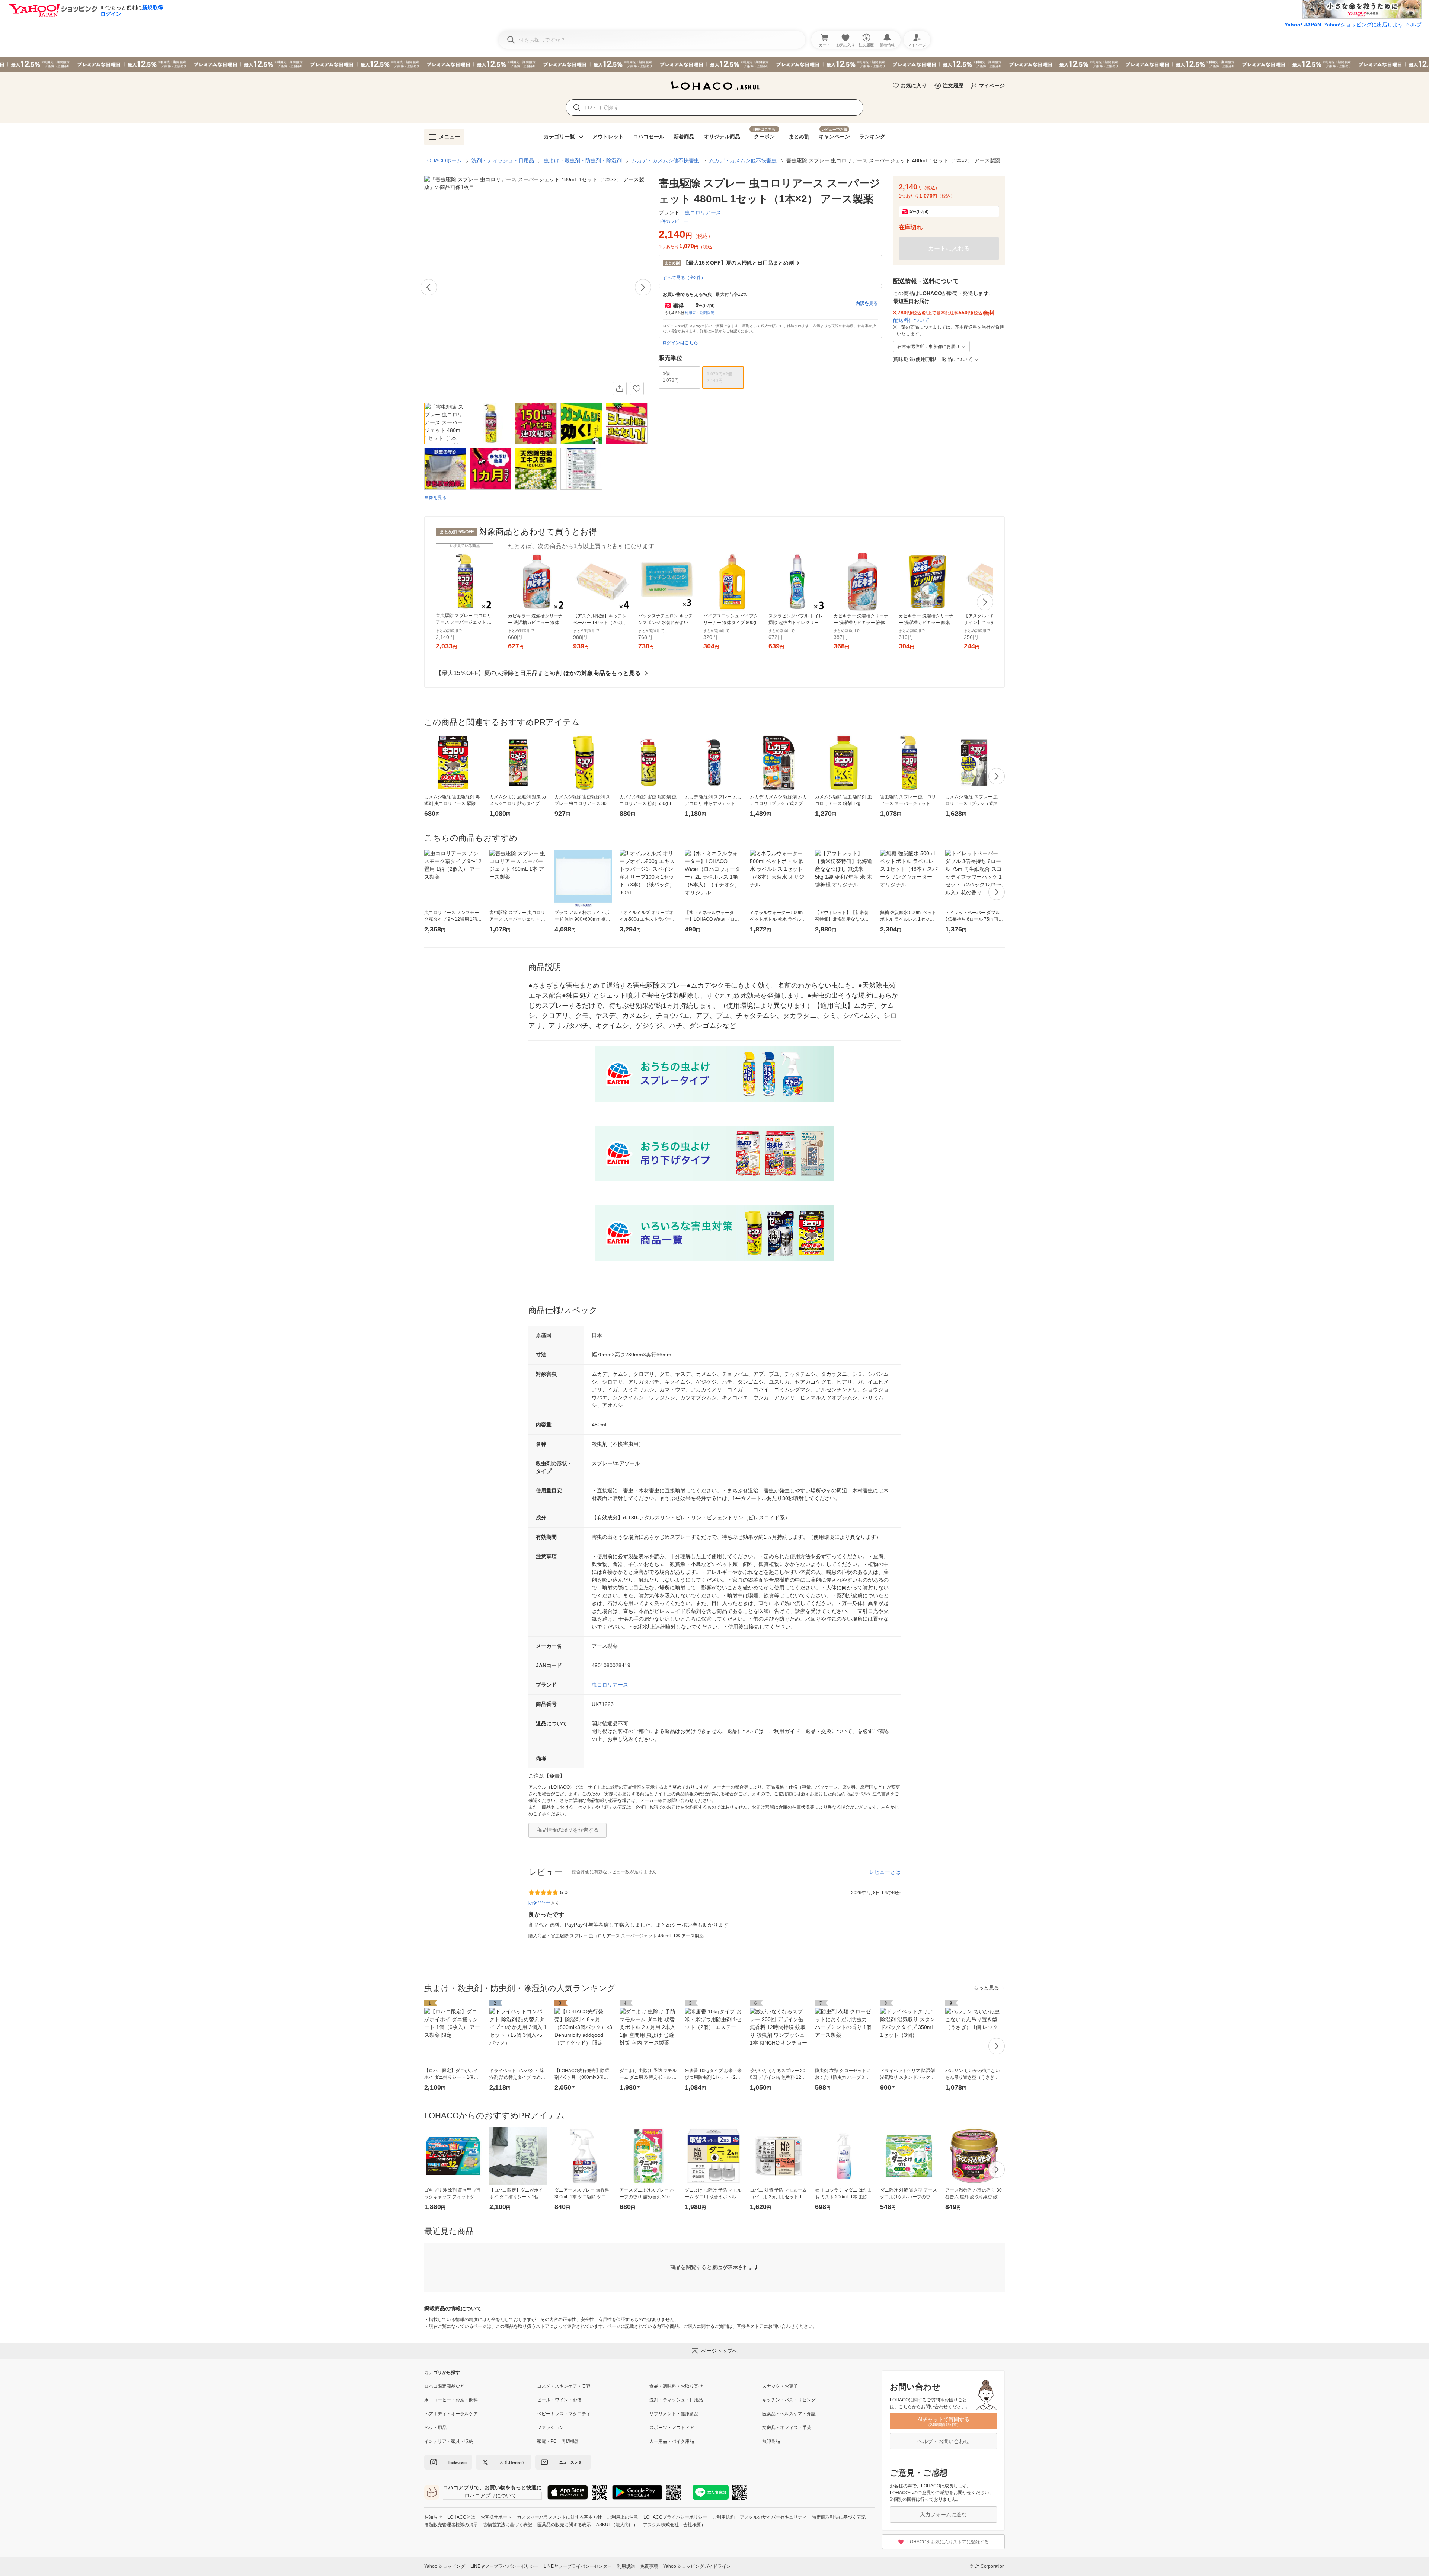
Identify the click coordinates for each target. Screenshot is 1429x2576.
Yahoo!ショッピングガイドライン (697, 2566)
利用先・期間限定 (700, 313)
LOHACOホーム (443, 160)
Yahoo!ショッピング (445, 2566)
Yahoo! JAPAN (1303, 25)
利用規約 (626, 2566)
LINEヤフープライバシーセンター (578, 2566)
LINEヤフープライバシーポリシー (504, 2566)
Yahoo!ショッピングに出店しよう (1364, 25)
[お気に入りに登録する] (637, 389)
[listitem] (481, 2386)
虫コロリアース (610, 1685)
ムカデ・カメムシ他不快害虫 (665, 160)
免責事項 (649, 2566)
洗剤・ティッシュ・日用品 (503, 160)
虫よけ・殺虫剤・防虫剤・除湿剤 (583, 160)
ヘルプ (1414, 25)
